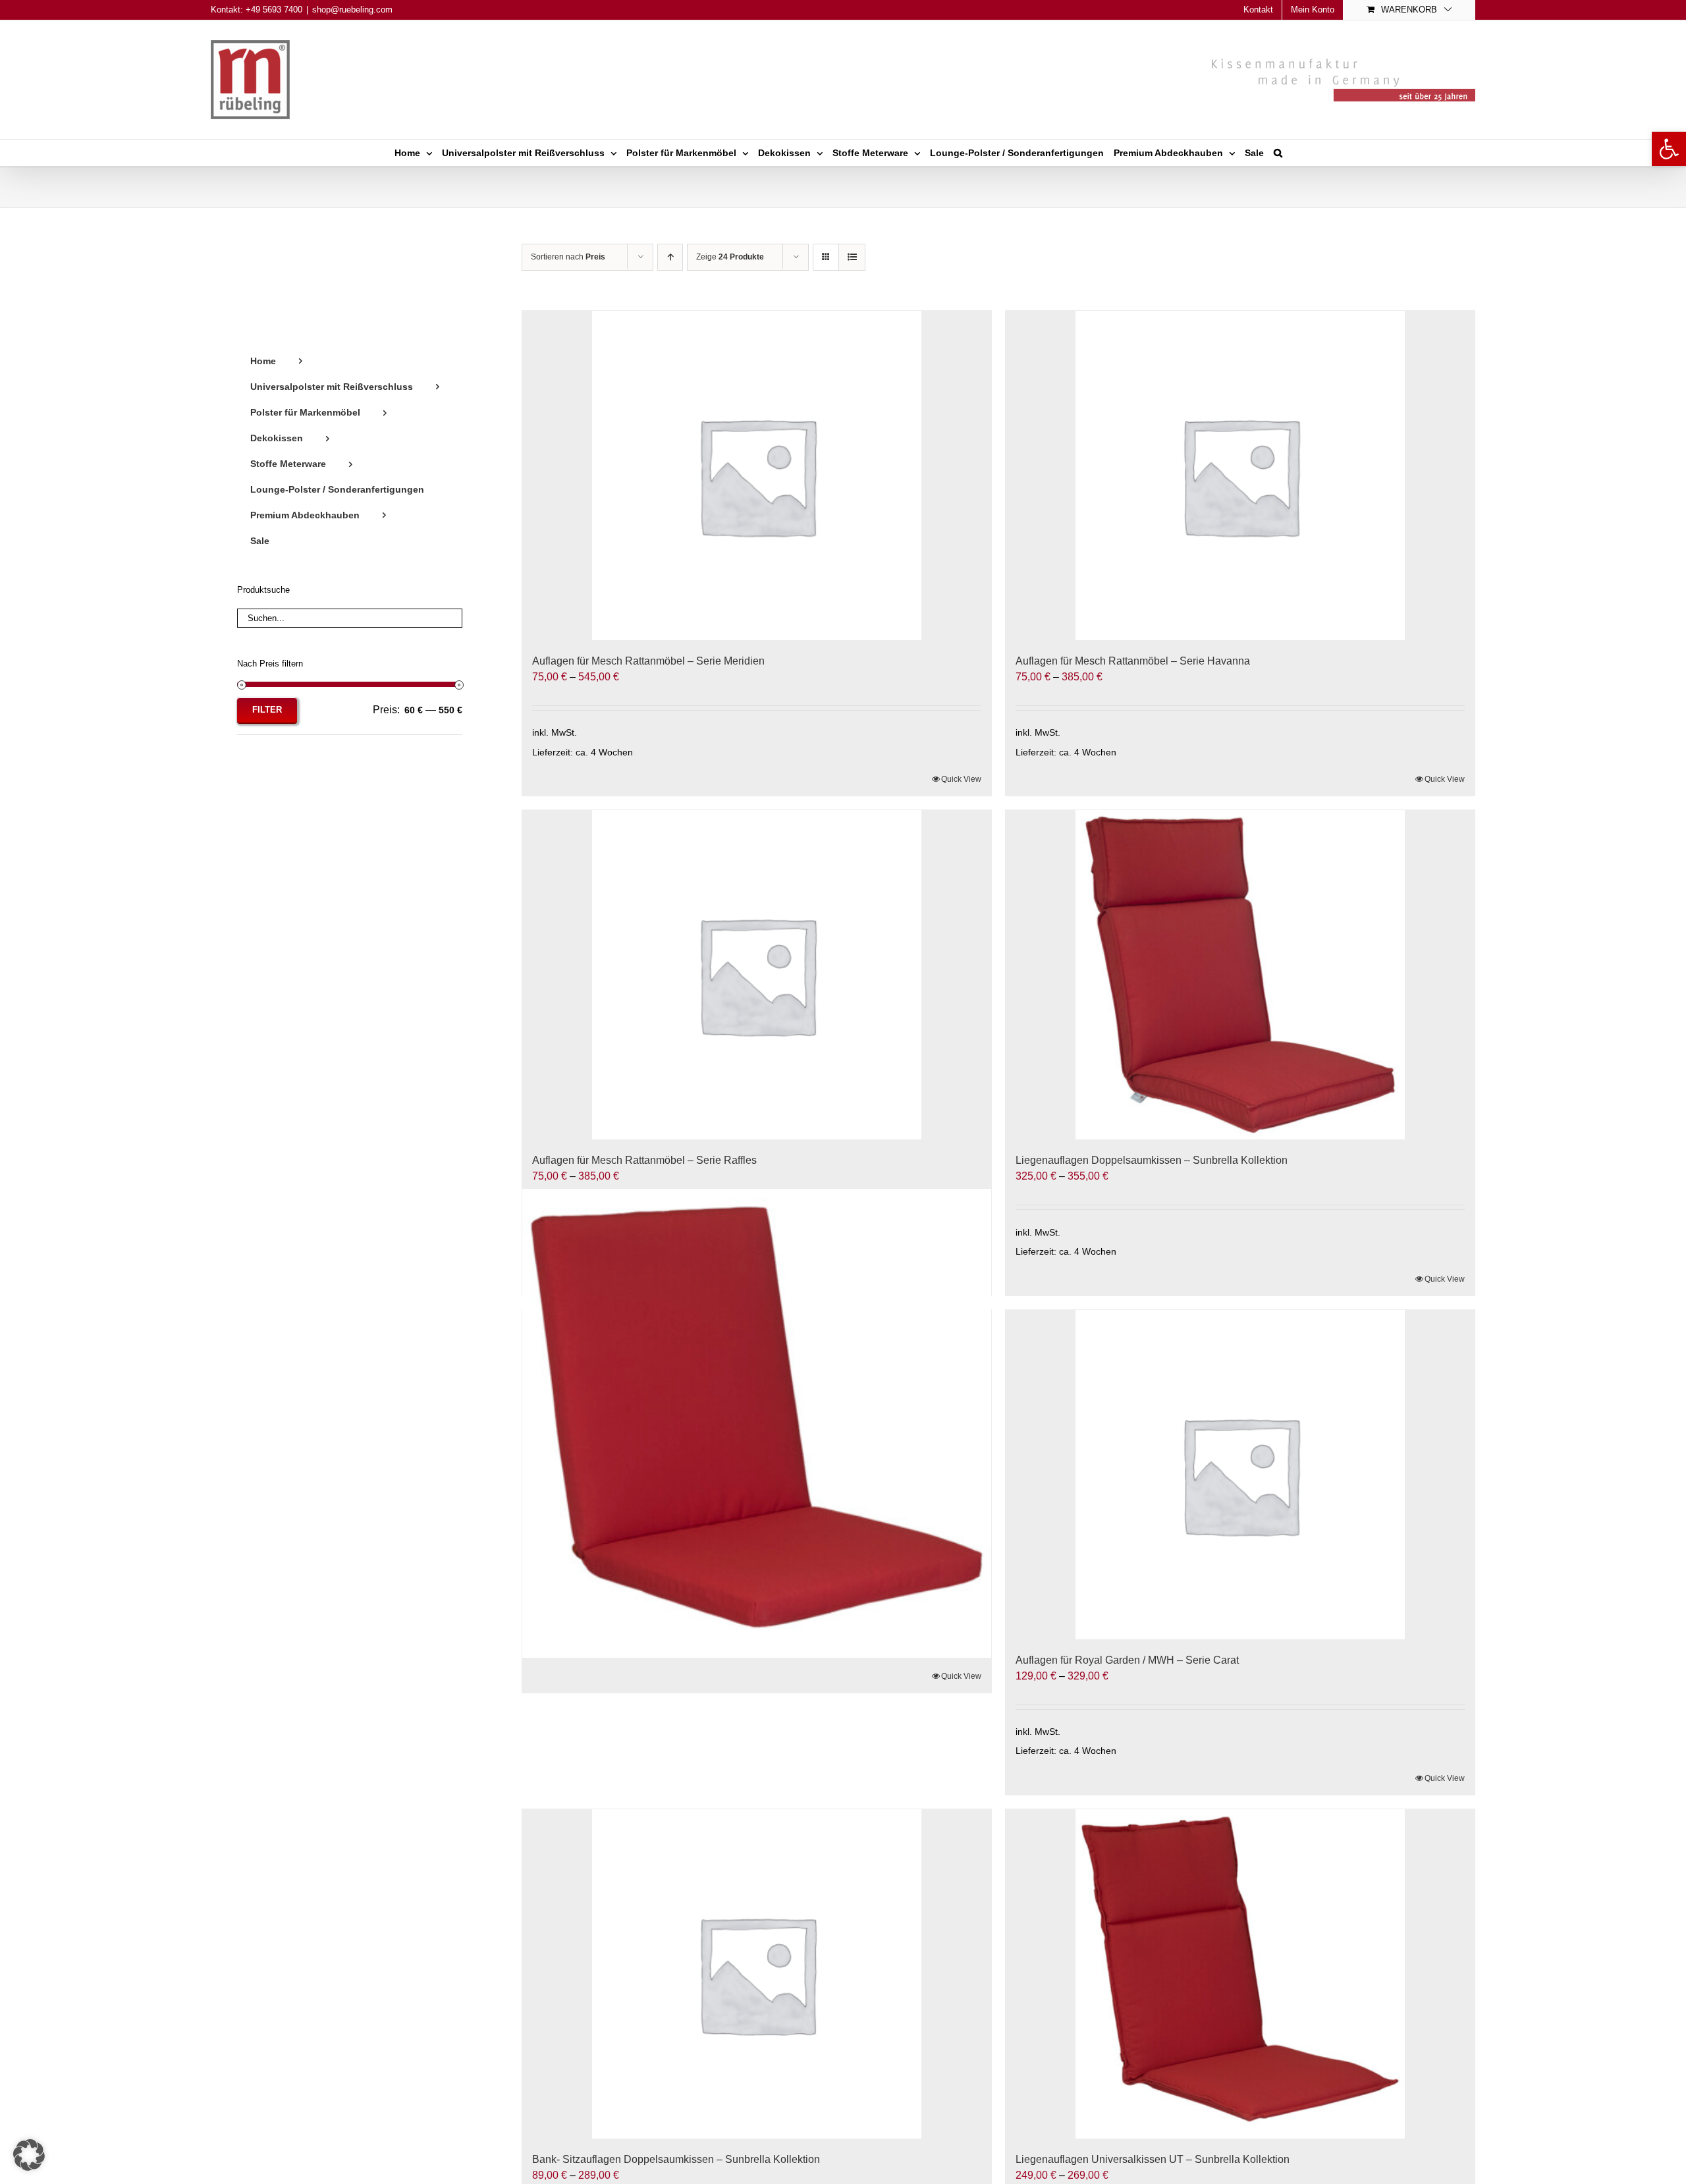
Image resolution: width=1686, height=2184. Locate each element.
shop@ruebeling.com (352, 10)
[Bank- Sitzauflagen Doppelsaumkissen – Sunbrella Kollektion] (757, 1974)
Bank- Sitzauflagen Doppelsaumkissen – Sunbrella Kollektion (676, 2159)
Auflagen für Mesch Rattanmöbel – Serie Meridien (648, 661)
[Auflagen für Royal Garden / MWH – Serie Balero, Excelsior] (757, 1424)
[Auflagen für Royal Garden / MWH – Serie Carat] (1240, 1475)
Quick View (961, 779)
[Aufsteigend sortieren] (670, 257)
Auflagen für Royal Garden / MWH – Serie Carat (1127, 1660)
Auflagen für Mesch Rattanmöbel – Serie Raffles (644, 1160)
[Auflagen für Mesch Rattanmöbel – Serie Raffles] (757, 975)
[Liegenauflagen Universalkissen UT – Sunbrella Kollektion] (1240, 1974)
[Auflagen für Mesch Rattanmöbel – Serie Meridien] (757, 476)
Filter (267, 710)
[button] (1669, 149)
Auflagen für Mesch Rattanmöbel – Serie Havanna (1133, 661)
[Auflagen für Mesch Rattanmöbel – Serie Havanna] (1240, 476)
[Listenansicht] (852, 257)
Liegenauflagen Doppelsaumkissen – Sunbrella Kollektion (1152, 1160)
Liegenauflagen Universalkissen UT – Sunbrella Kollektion (1153, 2159)
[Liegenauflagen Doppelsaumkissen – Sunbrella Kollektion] (1240, 975)
